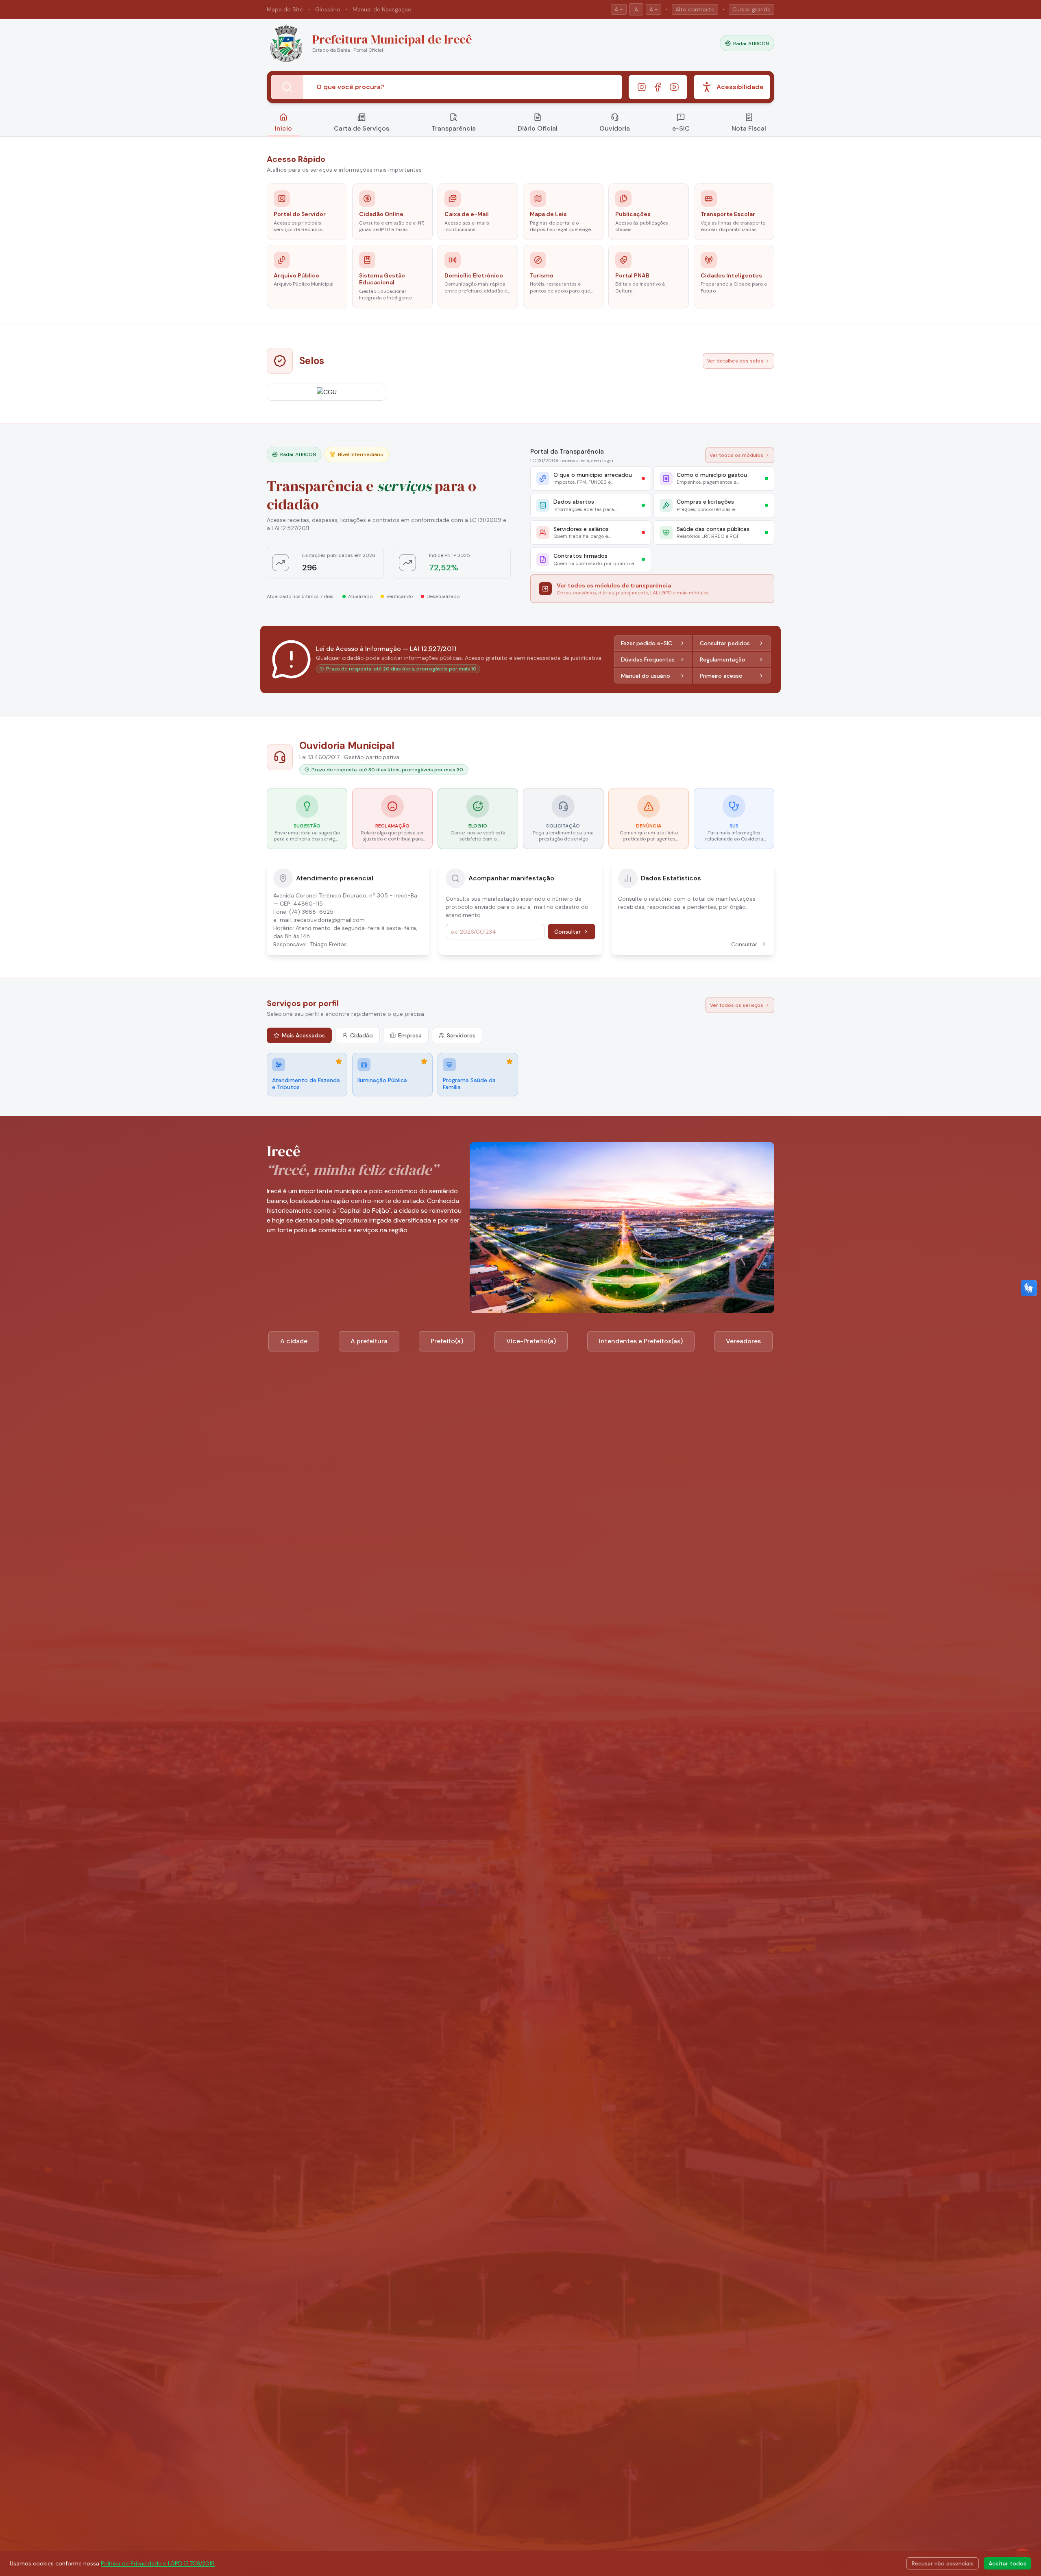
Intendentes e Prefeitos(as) (641, 1341)
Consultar (567, 932)
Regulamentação (723, 659)
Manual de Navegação (382, 9)
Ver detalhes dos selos (735, 361)
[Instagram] (642, 87)
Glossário (328, 9)
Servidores (461, 1035)
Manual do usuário (646, 676)
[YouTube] (674, 87)
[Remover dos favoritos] (339, 1061)
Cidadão (362, 1035)
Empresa (410, 1035)
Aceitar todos (1007, 2563)
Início (283, 128)
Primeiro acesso (721, 676)
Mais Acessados (303, 1035)
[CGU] (327, 392)
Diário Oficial (538, 128)
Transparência (454, 128)
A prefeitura (369, 1341)
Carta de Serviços (362, 128)
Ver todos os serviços (737, 1005)
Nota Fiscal (749, 128)
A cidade (294, 1341)
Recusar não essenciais (943, 2563)
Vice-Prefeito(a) (531, 1341)
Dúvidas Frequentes (648, 659)
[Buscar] (287, 87)
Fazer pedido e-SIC (647, 643)
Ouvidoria (615, 128)
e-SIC (681, 128)
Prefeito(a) (447, 1341)
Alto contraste (695, 9)
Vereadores (743, 1341)
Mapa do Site (285, 9)
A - (619, 9)
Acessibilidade (740, 87)
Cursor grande (751, 9)
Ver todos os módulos (736, 455)
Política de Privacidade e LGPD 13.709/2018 (158, 2563)
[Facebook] (658, 87)
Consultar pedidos (725, 643)
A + (653, 9)
